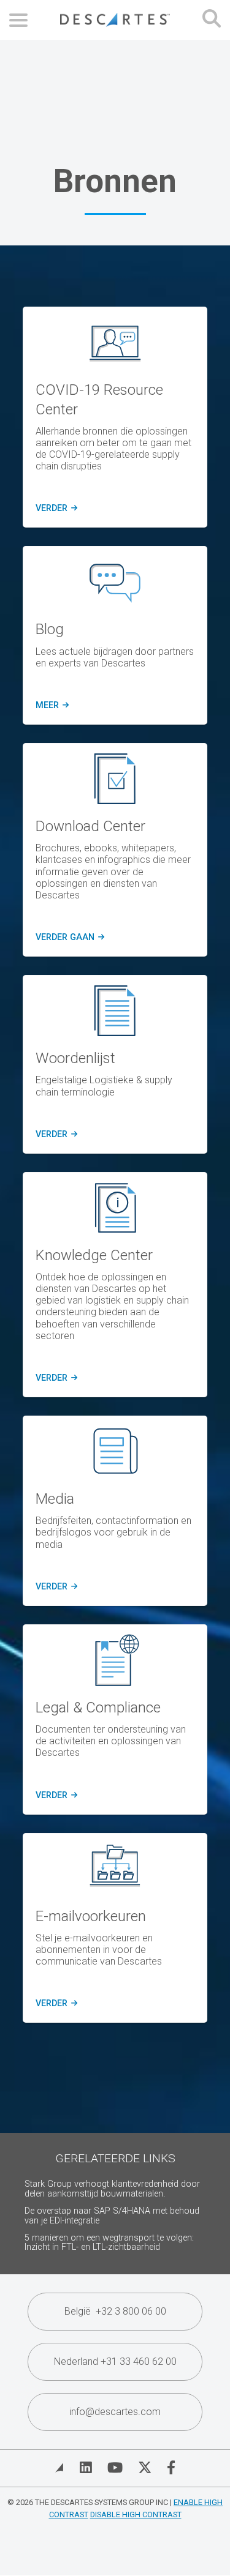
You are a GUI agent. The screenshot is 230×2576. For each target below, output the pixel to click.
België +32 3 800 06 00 (115, 2311)
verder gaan (69, 938)
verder (55, 509)
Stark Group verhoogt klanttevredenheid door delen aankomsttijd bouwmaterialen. (112, 2189)
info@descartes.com (115, 2412)
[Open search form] (212, 20)
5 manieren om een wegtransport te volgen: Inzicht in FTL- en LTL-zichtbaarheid (109, 2243)
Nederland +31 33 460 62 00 (115, 2361)
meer (50, 706)
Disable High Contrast (136, 2514)
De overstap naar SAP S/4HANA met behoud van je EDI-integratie (112, 2216)
